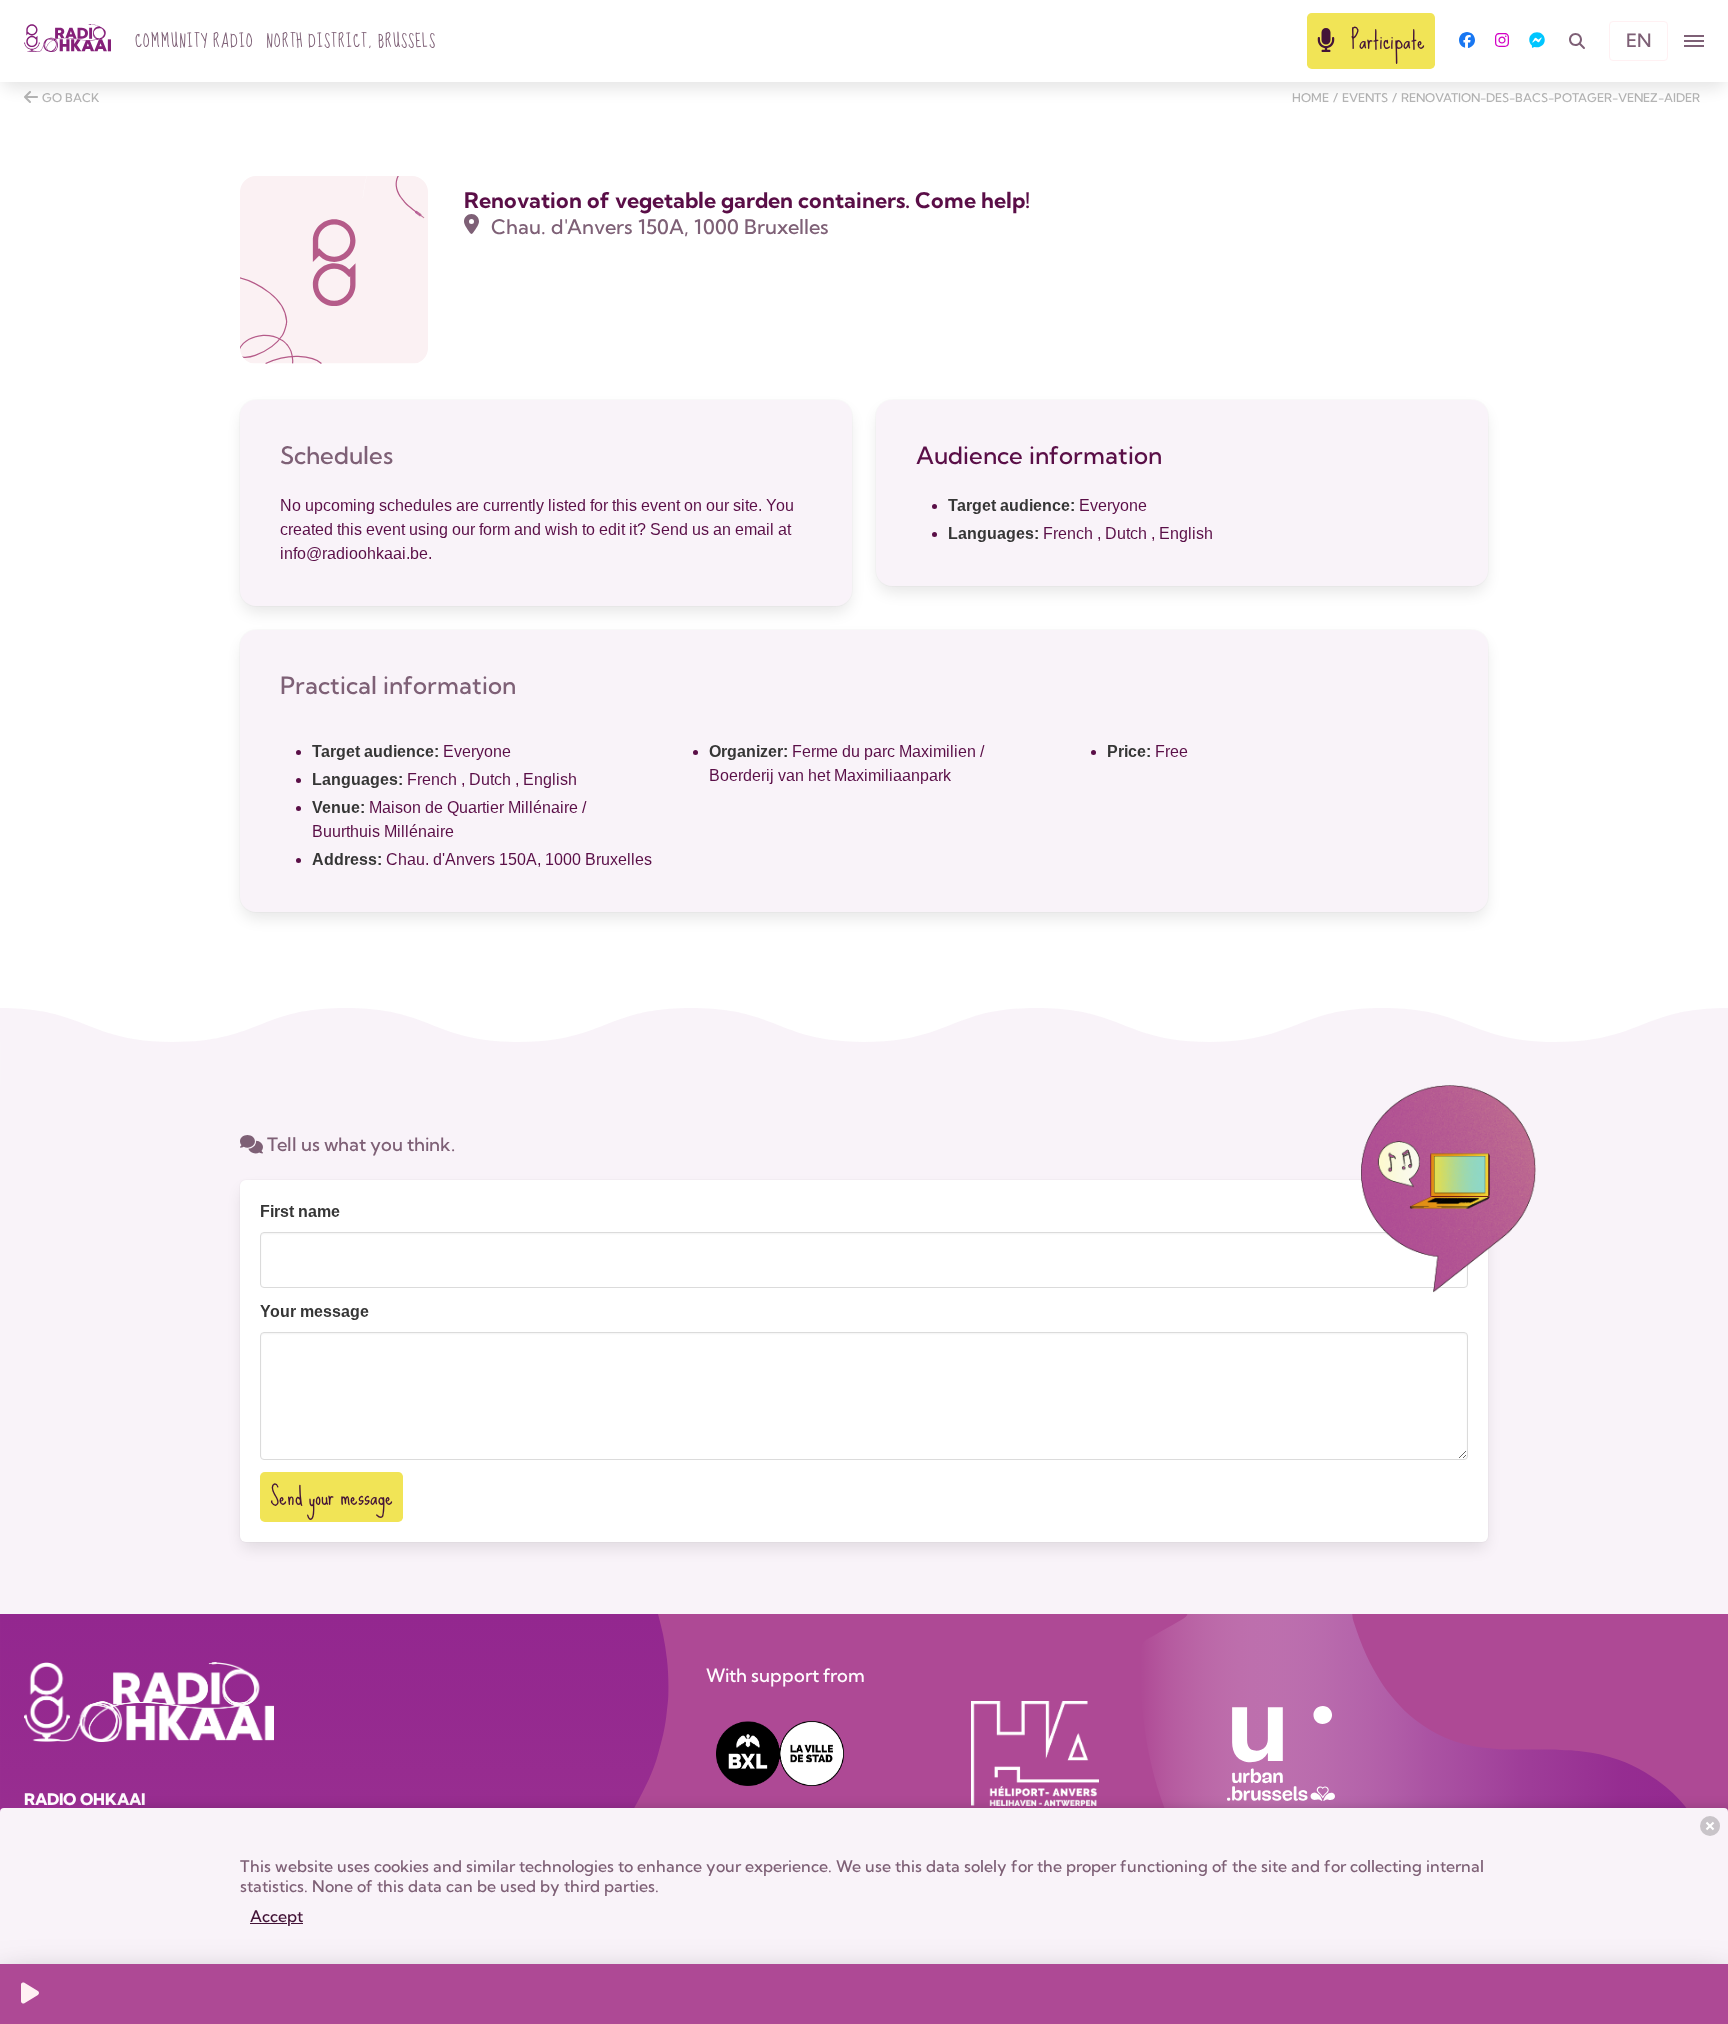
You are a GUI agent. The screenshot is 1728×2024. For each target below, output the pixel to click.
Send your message (331, 1496)
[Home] (67, 41)
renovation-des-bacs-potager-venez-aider (1550, 97)
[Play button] (30, 1994)
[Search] (1577, 41)
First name (300, 1211)
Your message (314, 1311)
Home (1310, 97)
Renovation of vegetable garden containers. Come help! (747, 200)
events (1365, 97)
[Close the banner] (1710, 1826)
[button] (1694, 41)
